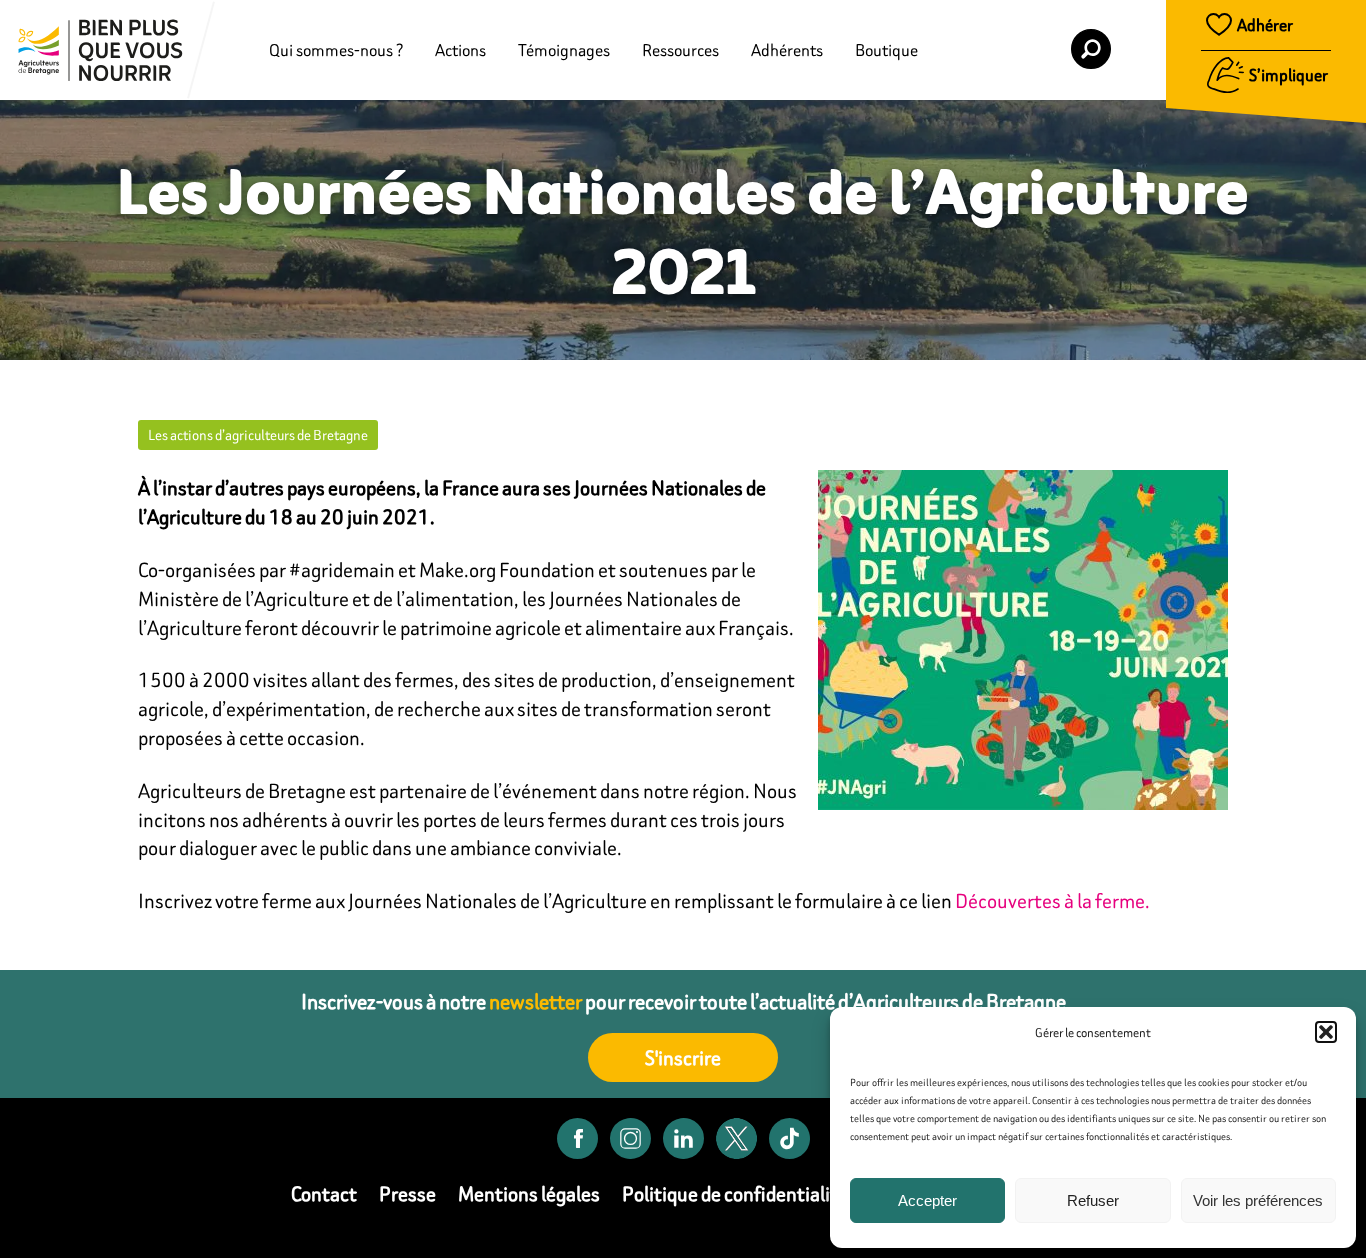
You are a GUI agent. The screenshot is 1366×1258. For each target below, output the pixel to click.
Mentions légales (529, 1193)
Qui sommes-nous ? (336, 50)
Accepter (927, 1200)
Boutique (886, 50)
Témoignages (564, 50)
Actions (460, 50)
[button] (1326, 1032)
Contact (324, 1193)
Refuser (1093, 1200)
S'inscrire (683, 1057)
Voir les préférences (1258, 1200)
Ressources (680, 50)
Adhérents (787, 50)
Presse (407, 1193)
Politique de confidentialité (735, 1193)
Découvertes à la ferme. (1052, 900)
